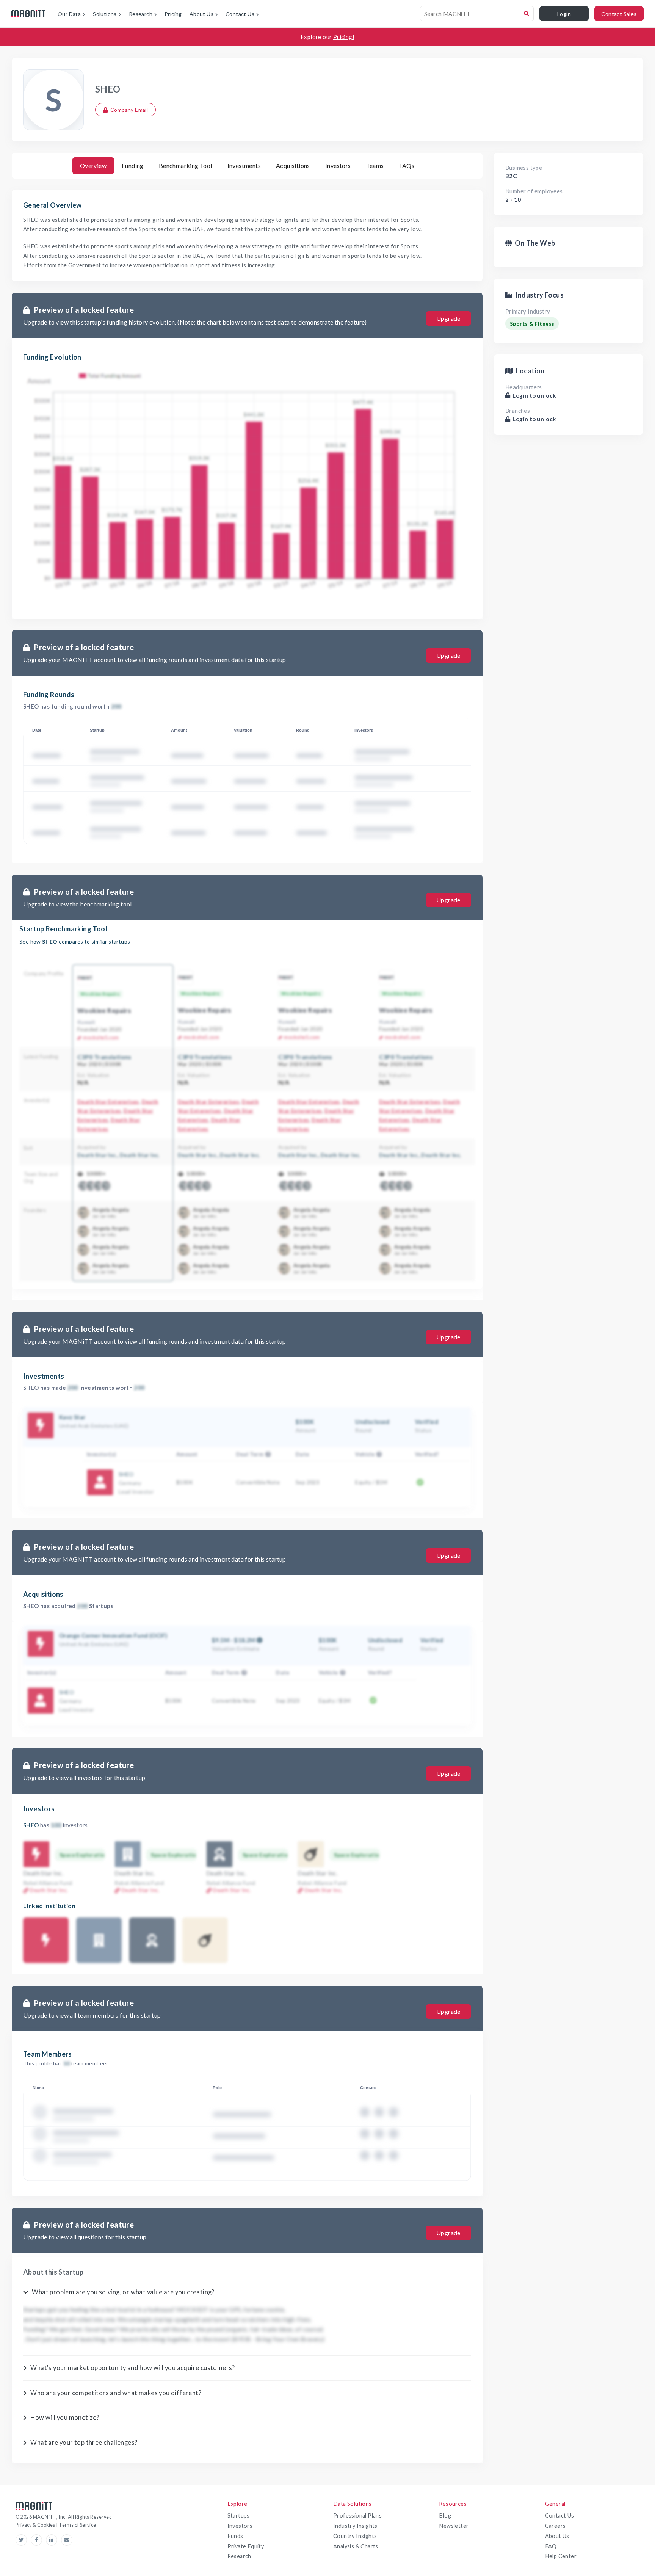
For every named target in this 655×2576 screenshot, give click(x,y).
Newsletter (454, 2526)
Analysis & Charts (356, 2546)
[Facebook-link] (38, 2540)
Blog (445, 2516)
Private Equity (246, 2546)
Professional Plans (357, 2516)
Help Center (561, 2556)
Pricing (173, 14)
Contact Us (560, 2516)
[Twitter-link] (23, 2540)
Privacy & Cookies (36, 2525)
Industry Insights (355, 2526)
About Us (557, 2536)
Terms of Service (77, 2525)
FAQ (551, 2546)
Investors (240, 2526)
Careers (555, 2526)
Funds (235, 2536)
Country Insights (355, 2536)
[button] (267, 1454)
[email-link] (67, 2540)
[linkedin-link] (53, 2540)
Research (239, 2556)
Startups (239, 2516)
